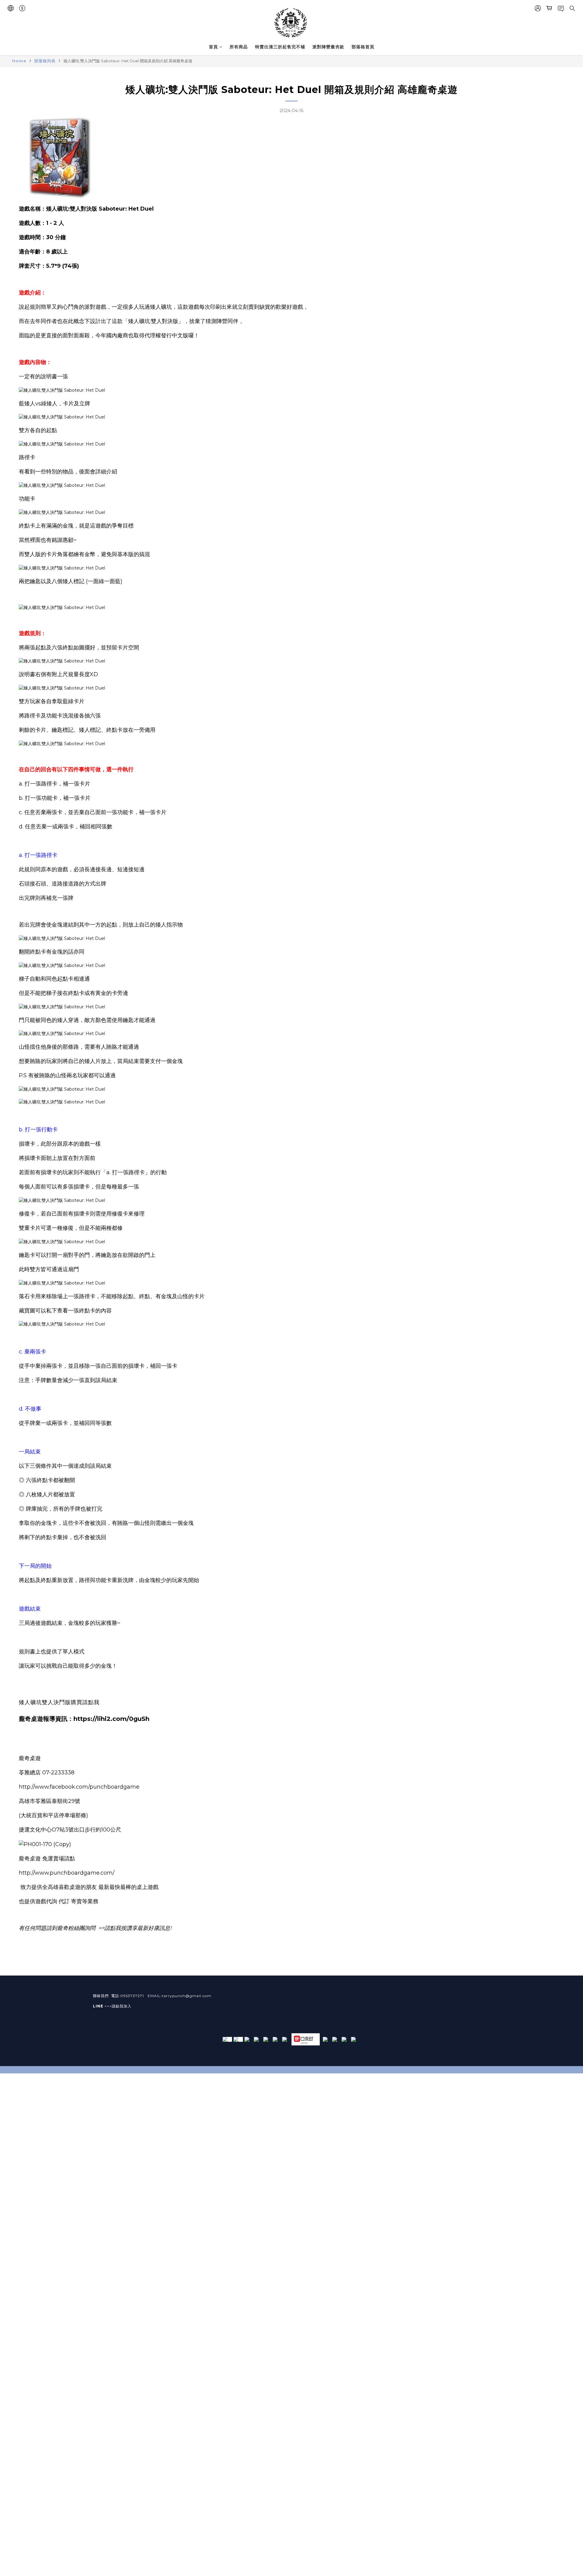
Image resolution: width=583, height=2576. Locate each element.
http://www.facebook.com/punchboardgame (79, 1787)
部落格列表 (45, 61)
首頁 (213, 47)
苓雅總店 (30, 1773)
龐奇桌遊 (30, 1758)
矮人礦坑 (161, 307)
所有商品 (239, 47)
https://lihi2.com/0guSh (111, 1719)
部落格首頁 (363, 47)
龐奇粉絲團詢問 (76, 1928)
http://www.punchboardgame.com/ (67, 1873)
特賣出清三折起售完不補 (280, 47)
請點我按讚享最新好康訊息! (138, 1928)
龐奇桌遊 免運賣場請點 (47, 1859)
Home (19, 61)
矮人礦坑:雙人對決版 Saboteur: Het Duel (100, 209)
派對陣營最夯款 (328, 47)
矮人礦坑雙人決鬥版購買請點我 (59, 1702)
